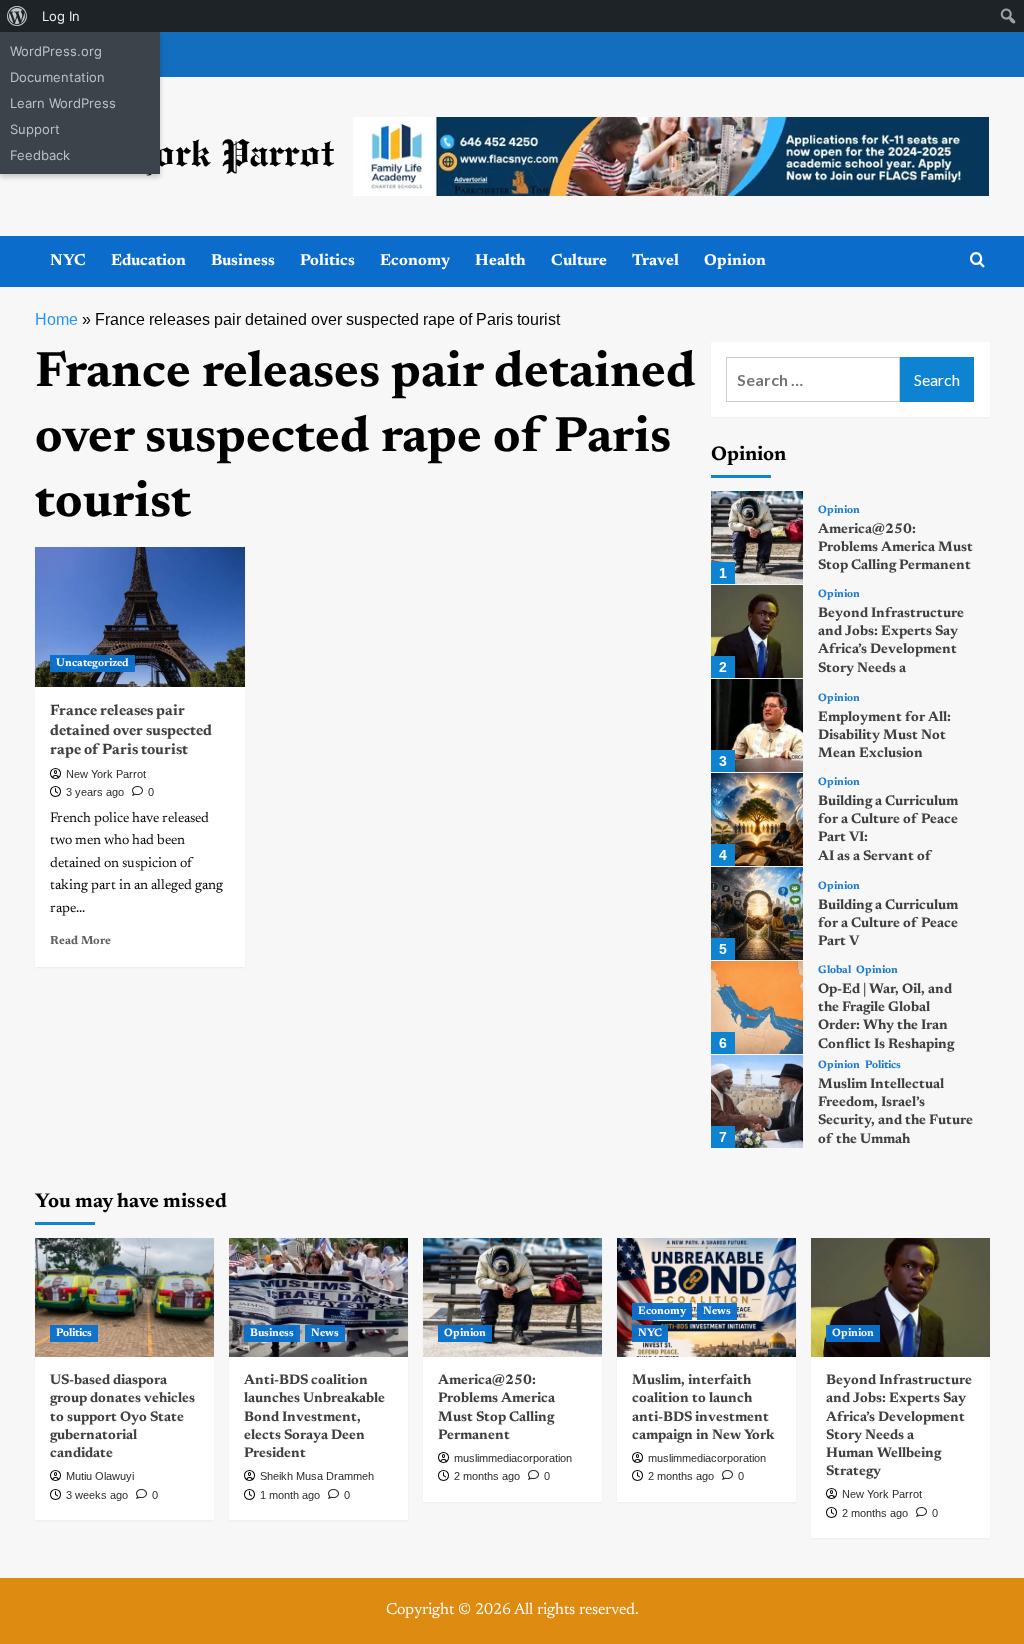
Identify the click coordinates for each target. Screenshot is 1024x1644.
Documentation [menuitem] (57, 77)
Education (148, 261)
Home (56, 319)
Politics (327, 261)
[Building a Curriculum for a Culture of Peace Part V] (757, 913)
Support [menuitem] (35, 129)
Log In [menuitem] (61, 16)
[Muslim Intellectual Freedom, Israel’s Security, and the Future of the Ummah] (757, 1101)
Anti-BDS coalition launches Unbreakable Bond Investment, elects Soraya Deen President (314, 1417)
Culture (579, 261)
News (325, 1333)
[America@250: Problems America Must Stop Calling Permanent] (757, 537)
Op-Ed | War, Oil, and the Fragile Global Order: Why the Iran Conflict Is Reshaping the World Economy (886, 1026)
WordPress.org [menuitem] (56, 51)
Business (243, 261)
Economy (415, 261)
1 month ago (290, 1495)
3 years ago (95, 792)
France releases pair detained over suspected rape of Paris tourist (131, 731)
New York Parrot (106, 774)
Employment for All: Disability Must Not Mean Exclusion (884, 736)
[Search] (977, 260)
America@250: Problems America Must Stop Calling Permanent (895, 548)
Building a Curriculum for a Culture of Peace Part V (888, 924)
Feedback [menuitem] (40, 155)
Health (500, 261)
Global (834, 970)
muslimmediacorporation (513, 1458)
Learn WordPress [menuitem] (63, 103)
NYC (68, 261)
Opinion (735, 261)
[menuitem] (17, 16)
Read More (80, 941)
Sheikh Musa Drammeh (317, 1476)
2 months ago (487, 1476)
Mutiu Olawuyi (100, 1476)
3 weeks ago (97, 1495)
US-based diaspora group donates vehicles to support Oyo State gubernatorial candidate (122, 1417)
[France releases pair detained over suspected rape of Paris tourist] (140, 617)
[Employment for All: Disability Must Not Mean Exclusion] (757, 725)
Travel (655, 261)
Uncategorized (92, 663)
